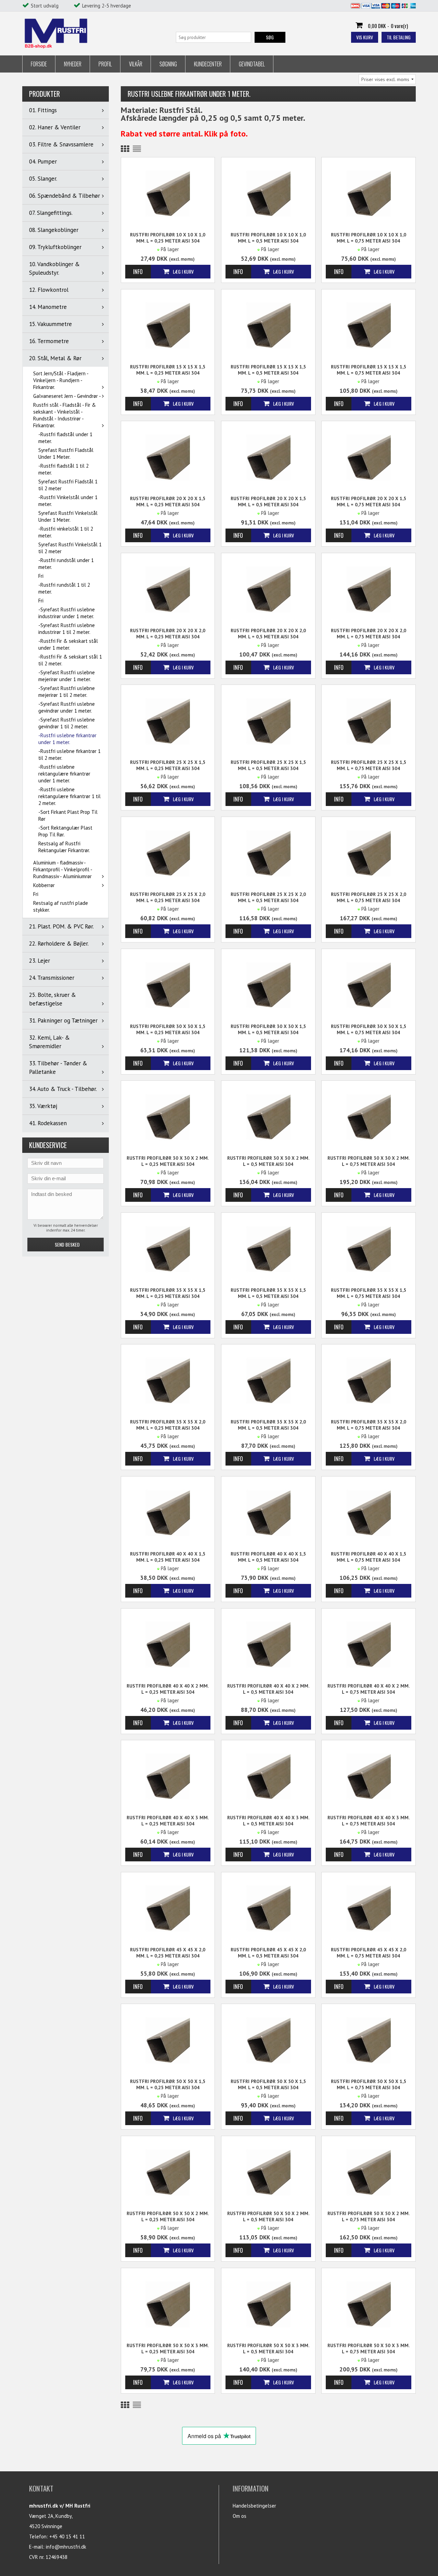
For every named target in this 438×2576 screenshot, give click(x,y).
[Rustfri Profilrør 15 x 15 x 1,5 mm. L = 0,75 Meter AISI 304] (369, 325)
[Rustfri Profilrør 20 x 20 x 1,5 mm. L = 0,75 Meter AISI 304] (369, 457)
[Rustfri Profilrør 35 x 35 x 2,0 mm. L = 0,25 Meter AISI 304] (168, 1380)
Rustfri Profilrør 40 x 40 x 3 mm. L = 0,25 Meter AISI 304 (168, 1821)
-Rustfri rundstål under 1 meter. (66, 564)
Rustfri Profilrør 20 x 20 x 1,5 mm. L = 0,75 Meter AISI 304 (369, 502)
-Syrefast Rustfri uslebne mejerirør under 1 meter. (67, 676)
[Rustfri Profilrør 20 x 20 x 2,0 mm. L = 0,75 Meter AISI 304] (369, 589)
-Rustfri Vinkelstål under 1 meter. (68, 501)
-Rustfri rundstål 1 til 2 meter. (64, 588)
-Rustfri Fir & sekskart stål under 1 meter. (68, 644)
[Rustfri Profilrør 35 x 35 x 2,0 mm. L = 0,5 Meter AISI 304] (268, 1380)
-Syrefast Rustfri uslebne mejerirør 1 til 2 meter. (67, 692)
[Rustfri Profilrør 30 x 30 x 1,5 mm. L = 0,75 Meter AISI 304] (369, 985)
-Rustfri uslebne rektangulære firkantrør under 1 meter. (64, 774)
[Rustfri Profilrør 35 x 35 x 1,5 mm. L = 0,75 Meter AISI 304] (369, 1248)
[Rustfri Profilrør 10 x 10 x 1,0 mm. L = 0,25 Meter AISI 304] (168, 193)
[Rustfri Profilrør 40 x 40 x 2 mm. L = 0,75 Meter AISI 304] (369, 1644)
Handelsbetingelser (254, 2506)
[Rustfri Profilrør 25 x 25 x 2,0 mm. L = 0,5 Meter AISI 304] (268, 853)
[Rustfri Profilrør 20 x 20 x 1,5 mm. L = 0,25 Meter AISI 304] (168, 457)
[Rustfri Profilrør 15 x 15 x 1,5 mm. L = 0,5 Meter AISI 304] (268, 325)
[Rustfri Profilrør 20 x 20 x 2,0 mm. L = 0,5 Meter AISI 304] (268, 589)
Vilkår (136, 64)
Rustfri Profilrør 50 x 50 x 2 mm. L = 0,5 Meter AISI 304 (268, 2216)
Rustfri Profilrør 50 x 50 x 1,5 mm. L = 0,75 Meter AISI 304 (369, 2084)
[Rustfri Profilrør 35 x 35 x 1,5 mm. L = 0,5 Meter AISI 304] (268, 1248)
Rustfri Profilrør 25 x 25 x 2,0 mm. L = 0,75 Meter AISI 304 (369, 897)
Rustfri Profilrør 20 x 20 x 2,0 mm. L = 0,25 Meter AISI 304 (168, 634)
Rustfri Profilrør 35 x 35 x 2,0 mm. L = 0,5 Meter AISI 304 (268, 1425)
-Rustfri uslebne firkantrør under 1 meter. (67, 739)
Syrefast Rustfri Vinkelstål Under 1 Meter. (68, 516)
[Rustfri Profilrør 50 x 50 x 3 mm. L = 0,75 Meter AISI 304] (369, 2304)
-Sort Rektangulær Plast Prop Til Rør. (65, 831)
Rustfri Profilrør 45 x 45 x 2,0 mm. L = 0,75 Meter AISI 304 (369, 1953)
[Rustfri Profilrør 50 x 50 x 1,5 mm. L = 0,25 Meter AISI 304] (168, 2040)
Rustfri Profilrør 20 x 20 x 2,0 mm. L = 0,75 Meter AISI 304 (369, 634)
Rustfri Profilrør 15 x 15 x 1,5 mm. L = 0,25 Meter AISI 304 (168, 370)
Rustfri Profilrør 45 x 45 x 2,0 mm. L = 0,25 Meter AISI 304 (168, 1953)
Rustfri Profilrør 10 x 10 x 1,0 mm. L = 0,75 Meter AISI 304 (369, 238)
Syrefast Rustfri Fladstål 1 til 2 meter (68, 485)
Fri (41, 576)
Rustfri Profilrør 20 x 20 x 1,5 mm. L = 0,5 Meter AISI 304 (268, 502)
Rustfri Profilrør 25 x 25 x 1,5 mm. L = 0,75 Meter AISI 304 (369, 765)
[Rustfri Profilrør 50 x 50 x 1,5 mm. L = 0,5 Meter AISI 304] (268, 2040)
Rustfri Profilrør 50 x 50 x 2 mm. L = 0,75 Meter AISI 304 (369, 2216)
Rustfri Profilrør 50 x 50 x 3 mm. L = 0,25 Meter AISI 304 (168, 2349)
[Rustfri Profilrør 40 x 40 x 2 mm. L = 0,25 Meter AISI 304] (168, 1644)
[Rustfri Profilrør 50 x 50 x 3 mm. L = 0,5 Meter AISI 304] (268, 2304)
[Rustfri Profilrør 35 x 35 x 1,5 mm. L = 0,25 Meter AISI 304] (168, 1248)
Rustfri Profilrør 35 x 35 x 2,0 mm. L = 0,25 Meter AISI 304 (168, 1425)
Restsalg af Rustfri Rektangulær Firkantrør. (64, 847)
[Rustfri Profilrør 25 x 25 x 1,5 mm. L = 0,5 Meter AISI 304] (268, 721)
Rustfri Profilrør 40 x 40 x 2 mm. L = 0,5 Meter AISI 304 (268, 1689)
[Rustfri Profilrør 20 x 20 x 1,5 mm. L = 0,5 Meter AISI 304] (268, 457)
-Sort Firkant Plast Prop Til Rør (68, 815)
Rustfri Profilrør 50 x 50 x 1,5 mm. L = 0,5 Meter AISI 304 (268, 2084)
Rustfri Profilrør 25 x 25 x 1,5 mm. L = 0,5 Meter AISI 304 (268, 765)
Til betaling (399, 37)
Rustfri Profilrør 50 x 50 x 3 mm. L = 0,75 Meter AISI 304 (369, 2349)
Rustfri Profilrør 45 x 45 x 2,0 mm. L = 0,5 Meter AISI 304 (268, 1953)
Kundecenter (208, 64)
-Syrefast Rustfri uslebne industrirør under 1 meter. (67, 613)
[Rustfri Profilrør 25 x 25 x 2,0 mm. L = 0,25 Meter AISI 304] (168, 853)
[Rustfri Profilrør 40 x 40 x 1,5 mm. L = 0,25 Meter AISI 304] (168, 1512)
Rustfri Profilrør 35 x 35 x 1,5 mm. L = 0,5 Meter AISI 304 (268, 1293)
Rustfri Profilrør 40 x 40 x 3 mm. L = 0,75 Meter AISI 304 (369, 1821)
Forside (39, 64)
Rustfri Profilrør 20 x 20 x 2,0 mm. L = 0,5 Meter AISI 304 (268, 634)
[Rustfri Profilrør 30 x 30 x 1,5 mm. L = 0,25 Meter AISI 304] (168, 985)
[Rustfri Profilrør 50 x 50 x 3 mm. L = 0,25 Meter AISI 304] (168, 2304)
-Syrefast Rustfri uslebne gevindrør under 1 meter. (67, 707)
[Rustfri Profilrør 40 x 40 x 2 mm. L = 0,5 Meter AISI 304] (268, 1644)
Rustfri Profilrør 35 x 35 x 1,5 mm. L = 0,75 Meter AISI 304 (369, 1293)
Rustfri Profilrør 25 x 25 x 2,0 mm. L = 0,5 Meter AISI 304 (268, 897)
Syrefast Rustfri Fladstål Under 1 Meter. (66, 453)
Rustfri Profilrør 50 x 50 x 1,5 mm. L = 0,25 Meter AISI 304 (168, 2084)
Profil (105, 64)
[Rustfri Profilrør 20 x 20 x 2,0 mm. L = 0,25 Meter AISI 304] (168, 589)
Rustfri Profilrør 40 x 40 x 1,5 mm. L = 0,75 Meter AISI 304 (369, 1557)
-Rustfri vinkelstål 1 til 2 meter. (66, 532)
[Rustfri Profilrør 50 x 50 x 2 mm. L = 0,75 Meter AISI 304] (369, 2172)
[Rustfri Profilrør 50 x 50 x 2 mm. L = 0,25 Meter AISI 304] (168, 2172)
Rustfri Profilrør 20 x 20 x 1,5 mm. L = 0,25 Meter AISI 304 (168, 502)
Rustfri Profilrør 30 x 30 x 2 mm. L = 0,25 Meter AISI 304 (168, 1161)
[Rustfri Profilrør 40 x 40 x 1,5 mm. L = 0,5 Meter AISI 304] (268, 1512)
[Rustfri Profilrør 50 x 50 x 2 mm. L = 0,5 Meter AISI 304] (268, 2172)
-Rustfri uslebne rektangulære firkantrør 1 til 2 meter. (69, 796)
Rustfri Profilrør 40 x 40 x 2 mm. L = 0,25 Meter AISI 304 (168, 1689)
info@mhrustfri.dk (66, 2547)
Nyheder (73, 64)
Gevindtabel (252, 64)
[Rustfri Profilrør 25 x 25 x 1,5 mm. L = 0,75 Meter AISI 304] (369, 721)
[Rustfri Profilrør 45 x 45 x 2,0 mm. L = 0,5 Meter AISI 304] (268, 1908)
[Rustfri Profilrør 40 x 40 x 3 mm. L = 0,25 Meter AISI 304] (168, 1776)
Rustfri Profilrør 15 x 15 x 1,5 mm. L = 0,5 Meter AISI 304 (268, 370)
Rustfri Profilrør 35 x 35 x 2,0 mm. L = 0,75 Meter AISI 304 (369, 1425)
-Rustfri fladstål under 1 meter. (65, 438)
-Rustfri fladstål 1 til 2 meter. (63, 469)
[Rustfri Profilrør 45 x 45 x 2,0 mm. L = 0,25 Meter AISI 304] (168, 1908)
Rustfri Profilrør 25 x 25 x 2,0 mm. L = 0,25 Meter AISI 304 (168, 897)
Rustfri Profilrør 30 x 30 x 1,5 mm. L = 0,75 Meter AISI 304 (369, 1029)
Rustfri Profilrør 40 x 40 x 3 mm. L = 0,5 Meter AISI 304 (268, 1821)
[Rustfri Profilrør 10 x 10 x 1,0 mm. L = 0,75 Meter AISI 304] (369, 193)
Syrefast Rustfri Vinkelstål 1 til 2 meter (70, 548)
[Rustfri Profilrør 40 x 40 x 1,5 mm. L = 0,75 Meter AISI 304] (369, 1512)
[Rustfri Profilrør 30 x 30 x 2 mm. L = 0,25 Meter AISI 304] (168, 1116)
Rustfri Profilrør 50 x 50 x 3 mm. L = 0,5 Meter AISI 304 (268, 2349)
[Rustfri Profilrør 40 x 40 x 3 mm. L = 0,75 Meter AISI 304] (369, 1776)
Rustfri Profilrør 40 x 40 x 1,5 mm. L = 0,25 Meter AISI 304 (168, 1557)
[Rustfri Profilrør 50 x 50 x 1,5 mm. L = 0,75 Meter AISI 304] (369, 2040)
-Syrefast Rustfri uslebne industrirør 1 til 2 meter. (67, 629)
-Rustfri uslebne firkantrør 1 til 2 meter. (69, 754)
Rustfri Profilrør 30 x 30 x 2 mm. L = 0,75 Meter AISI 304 (369, 1161)
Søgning (168, 64)
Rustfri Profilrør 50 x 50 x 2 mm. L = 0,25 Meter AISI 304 (168, 2216)
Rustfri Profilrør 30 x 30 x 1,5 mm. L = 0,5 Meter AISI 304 (268, 1029)
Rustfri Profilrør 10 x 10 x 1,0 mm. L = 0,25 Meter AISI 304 (168, 238)
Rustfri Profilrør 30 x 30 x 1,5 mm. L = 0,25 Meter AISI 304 (168, 1029)
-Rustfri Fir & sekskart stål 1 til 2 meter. (70, 660)
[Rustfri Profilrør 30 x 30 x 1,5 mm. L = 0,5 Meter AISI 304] (268, 985)
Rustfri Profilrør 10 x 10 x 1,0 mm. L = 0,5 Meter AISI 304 (268, 238)
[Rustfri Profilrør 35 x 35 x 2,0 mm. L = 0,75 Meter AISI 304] (369, 1380)
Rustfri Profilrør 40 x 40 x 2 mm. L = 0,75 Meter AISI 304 (369, 1689)
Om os (240, 2516)
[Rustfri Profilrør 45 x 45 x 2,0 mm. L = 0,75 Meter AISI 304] (369, 1908)
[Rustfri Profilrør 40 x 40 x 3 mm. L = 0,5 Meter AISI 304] (268, 1776)
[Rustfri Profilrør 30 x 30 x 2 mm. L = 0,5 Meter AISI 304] (268, 1116)
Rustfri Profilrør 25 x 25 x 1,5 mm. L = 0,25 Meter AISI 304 (168, 765)
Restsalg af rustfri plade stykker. (61, 906)
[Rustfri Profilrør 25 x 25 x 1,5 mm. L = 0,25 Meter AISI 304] (168, 721)
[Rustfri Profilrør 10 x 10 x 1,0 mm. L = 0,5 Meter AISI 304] (268, 193)
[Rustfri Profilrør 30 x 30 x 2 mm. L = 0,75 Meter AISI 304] (369, 1116)
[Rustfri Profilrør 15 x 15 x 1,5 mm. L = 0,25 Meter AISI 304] (168, 325)
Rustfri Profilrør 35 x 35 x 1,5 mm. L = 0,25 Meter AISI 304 (168, 1293)
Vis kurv (365, 37)
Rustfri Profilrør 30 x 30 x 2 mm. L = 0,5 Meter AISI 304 (268, 1161)
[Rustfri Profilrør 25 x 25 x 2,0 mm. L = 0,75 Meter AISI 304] (369, 853)
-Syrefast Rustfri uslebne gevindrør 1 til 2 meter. (67, 723)
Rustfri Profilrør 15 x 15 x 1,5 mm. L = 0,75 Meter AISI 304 (369, 370)
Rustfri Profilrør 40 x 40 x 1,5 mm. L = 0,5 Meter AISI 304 (268, 1557)
